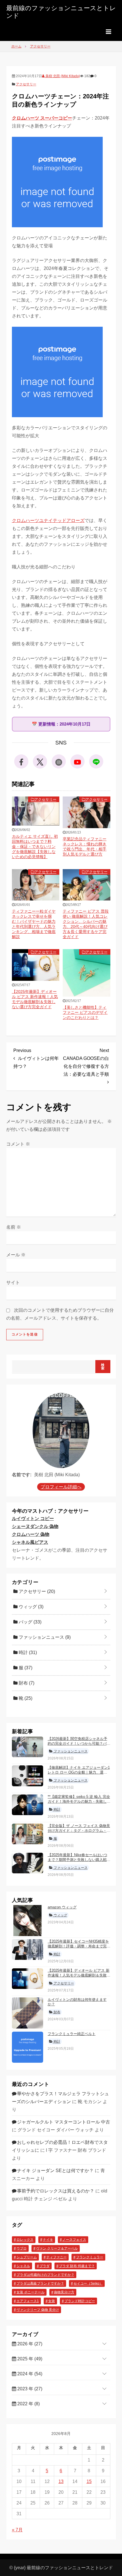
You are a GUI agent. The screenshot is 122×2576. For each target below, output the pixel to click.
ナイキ (48, 2240)
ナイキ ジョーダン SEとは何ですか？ (55, 2171)
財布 (26, 1683)
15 (89, 2481)
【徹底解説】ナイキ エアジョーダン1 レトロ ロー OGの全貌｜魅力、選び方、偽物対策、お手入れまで (79, 1772)
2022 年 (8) (28, 2404)
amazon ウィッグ (62, 1907)
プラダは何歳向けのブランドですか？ (45, 2275)
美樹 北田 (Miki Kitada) (62, 76)
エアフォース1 (28, 2301)
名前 (14, 1227)
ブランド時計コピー (80, 2301)
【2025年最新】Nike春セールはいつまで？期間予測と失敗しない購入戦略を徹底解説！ (79, 1860)
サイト (13, 1282)
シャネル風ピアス (30, 1542)
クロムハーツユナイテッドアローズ (48, 520)
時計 (27, 1652)
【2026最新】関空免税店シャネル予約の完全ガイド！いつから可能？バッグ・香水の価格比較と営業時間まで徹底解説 (79, 1746)
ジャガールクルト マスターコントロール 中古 (64, 2122)
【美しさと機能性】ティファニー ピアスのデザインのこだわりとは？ (85, 1012)
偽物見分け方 (64, 2292)
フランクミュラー (90, 2257)
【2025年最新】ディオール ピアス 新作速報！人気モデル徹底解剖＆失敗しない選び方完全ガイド (79, 1975)
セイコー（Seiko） (88, 2283)
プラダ (45, 2266)
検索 (103, 1367)
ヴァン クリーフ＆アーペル (57, 2248)
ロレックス (25, 2240)
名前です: (22, 1475)
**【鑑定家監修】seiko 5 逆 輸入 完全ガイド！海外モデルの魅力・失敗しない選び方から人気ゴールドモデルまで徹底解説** (79, 1804)
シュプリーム (27, 2257)
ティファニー (56, 2257)
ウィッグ (30, 1607)
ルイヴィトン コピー (33, 1518)
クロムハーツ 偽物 (31, 1534)
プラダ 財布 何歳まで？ (77, 2266)
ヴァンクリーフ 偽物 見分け (38, 2310)
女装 (52, 2301)
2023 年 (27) (29, 2389)
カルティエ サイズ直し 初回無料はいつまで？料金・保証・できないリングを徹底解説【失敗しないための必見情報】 (35, 847)
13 (61, 2481)
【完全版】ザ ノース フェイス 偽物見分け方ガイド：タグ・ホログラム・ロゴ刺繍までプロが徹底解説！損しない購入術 (79, 1833)
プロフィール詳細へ (61, 1487)
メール (16, 1255)
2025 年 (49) (29, 2359)
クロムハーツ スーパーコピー (42, 118)
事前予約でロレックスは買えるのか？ (56, 2191)
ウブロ (22, 2248)
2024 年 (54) (29, 2374)
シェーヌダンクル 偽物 (35, 1526)
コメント (18, 1144)
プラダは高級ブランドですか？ (40, 2283)
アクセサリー (26, 84)
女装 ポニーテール (30, 2292)
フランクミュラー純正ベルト (72, 2034)
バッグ (30, 1622)
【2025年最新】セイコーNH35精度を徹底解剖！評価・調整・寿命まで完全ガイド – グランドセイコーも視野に (79, 1946)
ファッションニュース (44, 1637)
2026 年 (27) (29, 2344)
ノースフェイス (74, 2240)
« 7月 (17, 2530)
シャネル (23, 2266)
